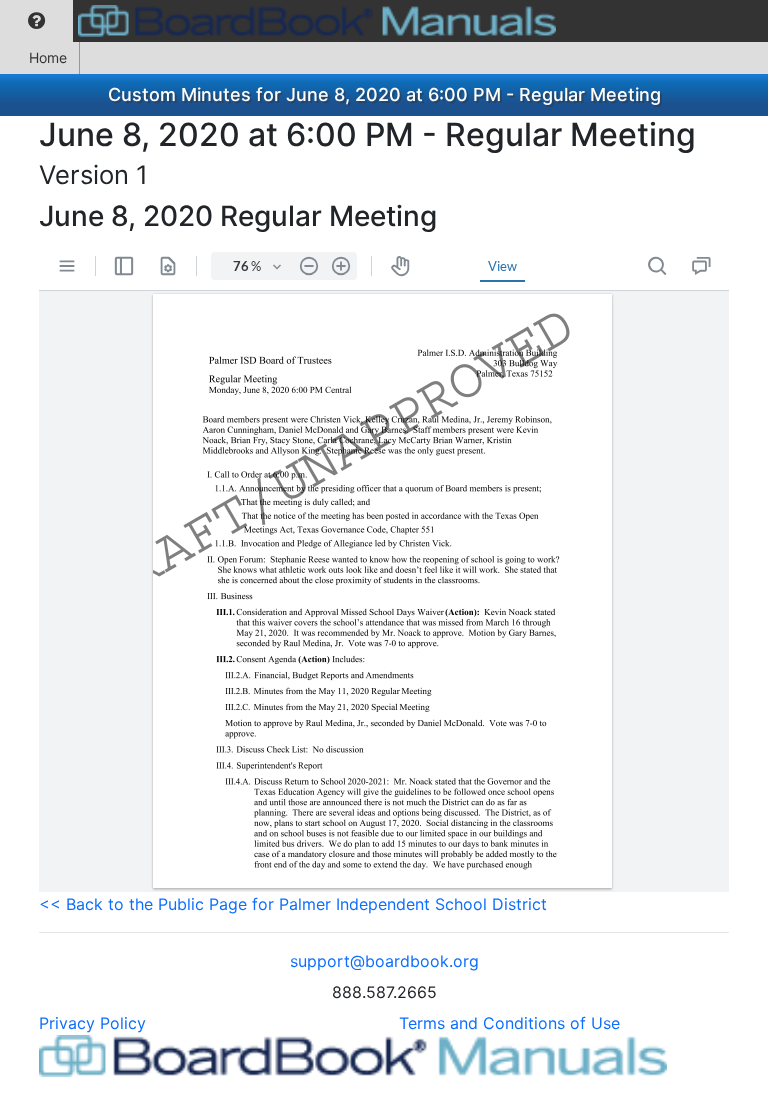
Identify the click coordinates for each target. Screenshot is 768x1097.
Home (48, 57)
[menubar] (283, 21)
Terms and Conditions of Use (509, 1023)
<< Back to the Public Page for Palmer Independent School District (293, 904)
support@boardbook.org (384, 961)
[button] (36, 21)
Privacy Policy (92, 1023)
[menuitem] (36, 21)
